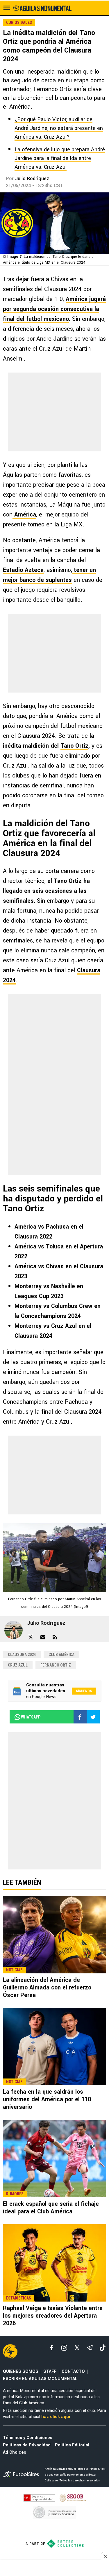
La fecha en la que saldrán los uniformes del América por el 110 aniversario (47, 2099)
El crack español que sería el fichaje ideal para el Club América (51, 2208)
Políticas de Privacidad (27, 2445)
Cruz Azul (18, 1665)
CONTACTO (73, 2371)
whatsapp (31, 1717)
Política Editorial (72, 2445)
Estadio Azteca (23, 570)
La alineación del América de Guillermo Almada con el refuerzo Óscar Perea (47, 1988)
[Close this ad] (105, 2556)
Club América (61, 1655)
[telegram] (90, 2348)
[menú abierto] (7, 8)
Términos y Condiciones (28, 2438)
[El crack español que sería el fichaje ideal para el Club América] (54, 2158)
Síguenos (84, 1691)
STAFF (50, 2371)
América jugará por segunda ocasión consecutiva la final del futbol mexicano (54, 309)
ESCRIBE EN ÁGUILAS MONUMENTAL (40, 2379)
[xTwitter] (77, 2348)
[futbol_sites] (22, 2475)
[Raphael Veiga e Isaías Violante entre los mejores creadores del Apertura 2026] (54, 2263)
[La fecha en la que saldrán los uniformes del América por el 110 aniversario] (54, 2047)
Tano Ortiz (74, 746)
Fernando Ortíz (56, 1665)
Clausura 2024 (22, 1655)
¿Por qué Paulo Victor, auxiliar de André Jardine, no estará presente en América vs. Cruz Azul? (59, 128)
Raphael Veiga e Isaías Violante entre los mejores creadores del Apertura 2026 (53, 2316)
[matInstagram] (64, 2348)
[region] (55, 2569)
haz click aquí (56, 2417)
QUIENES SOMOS (21, 2371)
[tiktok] (103, 2348)
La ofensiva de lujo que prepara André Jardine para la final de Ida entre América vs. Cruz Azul (60, 158)
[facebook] (51, 2348)
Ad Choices (15, 2452)
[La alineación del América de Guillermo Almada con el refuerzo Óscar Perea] (54, 1935)
